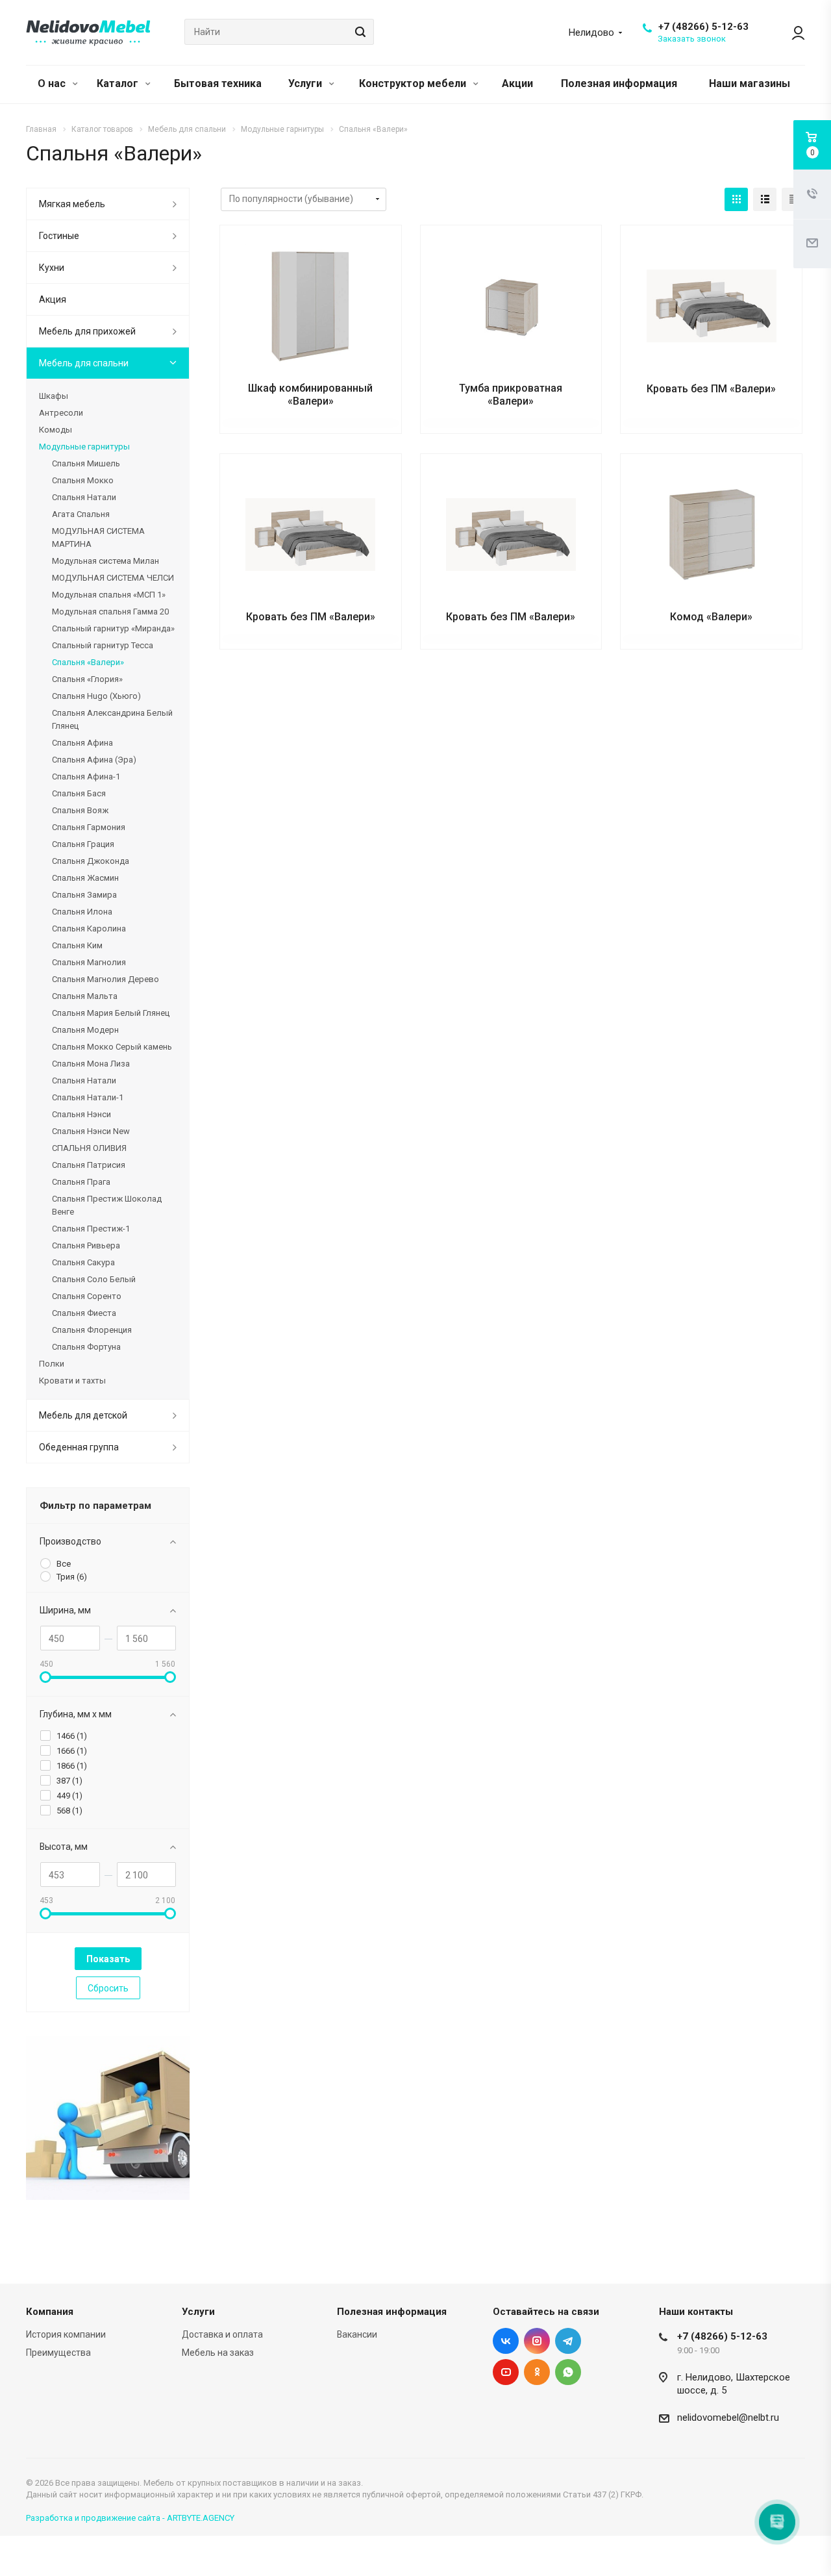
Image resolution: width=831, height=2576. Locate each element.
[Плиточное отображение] (736, 199)
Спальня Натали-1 (88, 1097)
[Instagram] (537, 2341)
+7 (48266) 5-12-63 (703, 27)
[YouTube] (506, 2372)
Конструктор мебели (414, 83)
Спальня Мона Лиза (91, 1064)
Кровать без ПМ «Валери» (711, 389)
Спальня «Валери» (88, 662)
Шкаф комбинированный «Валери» (310, 395)
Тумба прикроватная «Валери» (511, 395)
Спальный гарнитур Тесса (103, 645)
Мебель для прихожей (87, 331)
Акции (517, 83)
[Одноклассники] (537, 2372)
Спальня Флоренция (92, 1330)
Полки (52, 1364)
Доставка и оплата (222, 2334)
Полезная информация (619, 83)
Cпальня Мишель (86, 463)
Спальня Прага (81, 1182)
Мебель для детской (83, 1415)
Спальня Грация (83, 844)
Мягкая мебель (72, 204)
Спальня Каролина (89, 928)
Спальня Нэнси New (91, 1131)
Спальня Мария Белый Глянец (111, 1013)
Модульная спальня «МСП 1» (109, 595)
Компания (50, 2312)
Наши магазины (750, 83)
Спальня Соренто (87, 1296)
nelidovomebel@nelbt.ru (728, 2418)
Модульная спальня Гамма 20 (110, 612)
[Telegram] (568, 2341)
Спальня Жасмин (85, 878)
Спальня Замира (84, 895)
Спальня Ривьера (86, 1245)
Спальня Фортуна (86, 1347)
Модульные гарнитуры (84, 447)
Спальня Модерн (85, 1030)
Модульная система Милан (105, 561)
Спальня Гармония (89, 827)
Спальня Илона (82, 912)
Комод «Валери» (711, 617)
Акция (53, 299)
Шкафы (54, 396)
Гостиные (59, 236)
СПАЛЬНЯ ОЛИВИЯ (89, 1148)
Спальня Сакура (83, 1262)
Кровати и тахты (72, 1381)
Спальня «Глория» (87, 679)
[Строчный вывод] (765, 199)
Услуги (306, 83)
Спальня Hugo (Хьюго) (96, 696)
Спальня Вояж (80, 810)
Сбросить (108, 1988)
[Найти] (358, 32)
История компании (66, 2334)
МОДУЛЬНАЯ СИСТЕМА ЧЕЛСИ (113, 578)
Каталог (119, 83)
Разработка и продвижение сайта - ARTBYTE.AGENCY (130, 2518)
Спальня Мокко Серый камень (112, 1047)
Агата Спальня (81, 514)
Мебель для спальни (84, 363)
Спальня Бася (79, 793)
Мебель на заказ (218, 2353)
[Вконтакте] (506, 2341)
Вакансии (357, 2334)
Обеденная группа (79, 1447)
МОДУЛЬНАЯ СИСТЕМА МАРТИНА (98, 537)
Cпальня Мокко (83, 480)
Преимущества (58, 2353)
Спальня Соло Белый (94, 1279)
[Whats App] (568, 2372)
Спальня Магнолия (89, 962)
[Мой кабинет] (792, 32)
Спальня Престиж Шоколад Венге (107, 1205)
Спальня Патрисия (89, 1165)
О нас (53, 83)
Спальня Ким (77, 945)
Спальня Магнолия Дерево (105, 979)
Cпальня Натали (84, 497)
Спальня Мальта (85, 996)
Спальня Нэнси (81, 1114)
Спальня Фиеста (84, 1313)
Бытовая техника (218, 83)
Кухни (52, 268)
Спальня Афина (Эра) (94, 760)
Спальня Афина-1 (86, 777)
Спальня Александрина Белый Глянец (112, 719)
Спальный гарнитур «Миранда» (113, 628)
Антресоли (61, 413)
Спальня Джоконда (91, 861)
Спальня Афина (82, 743)
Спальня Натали (84, 1080)
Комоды (56, 430)
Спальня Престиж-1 (91, 1229)
